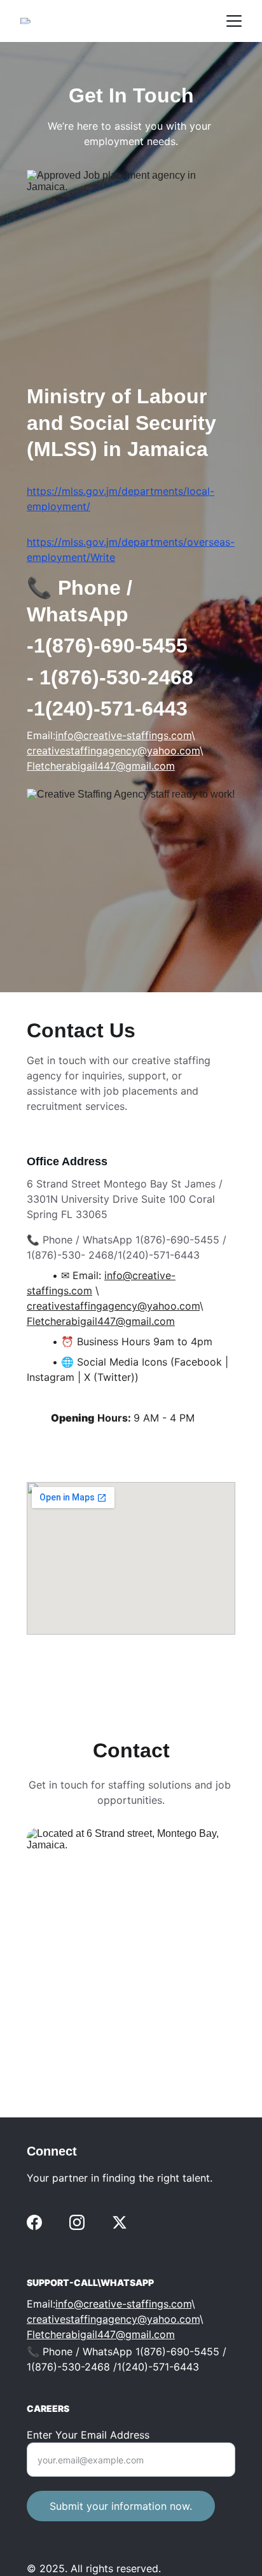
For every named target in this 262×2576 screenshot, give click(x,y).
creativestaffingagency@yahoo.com (113, 751)
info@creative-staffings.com (123, 735)
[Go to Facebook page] (34, 2222)
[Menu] (234, 21)
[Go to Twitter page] (120, 2222)
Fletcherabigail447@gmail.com (101, 766)
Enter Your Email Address (88, 2435)
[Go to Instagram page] (77, 2222)
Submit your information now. (121, 2506)
